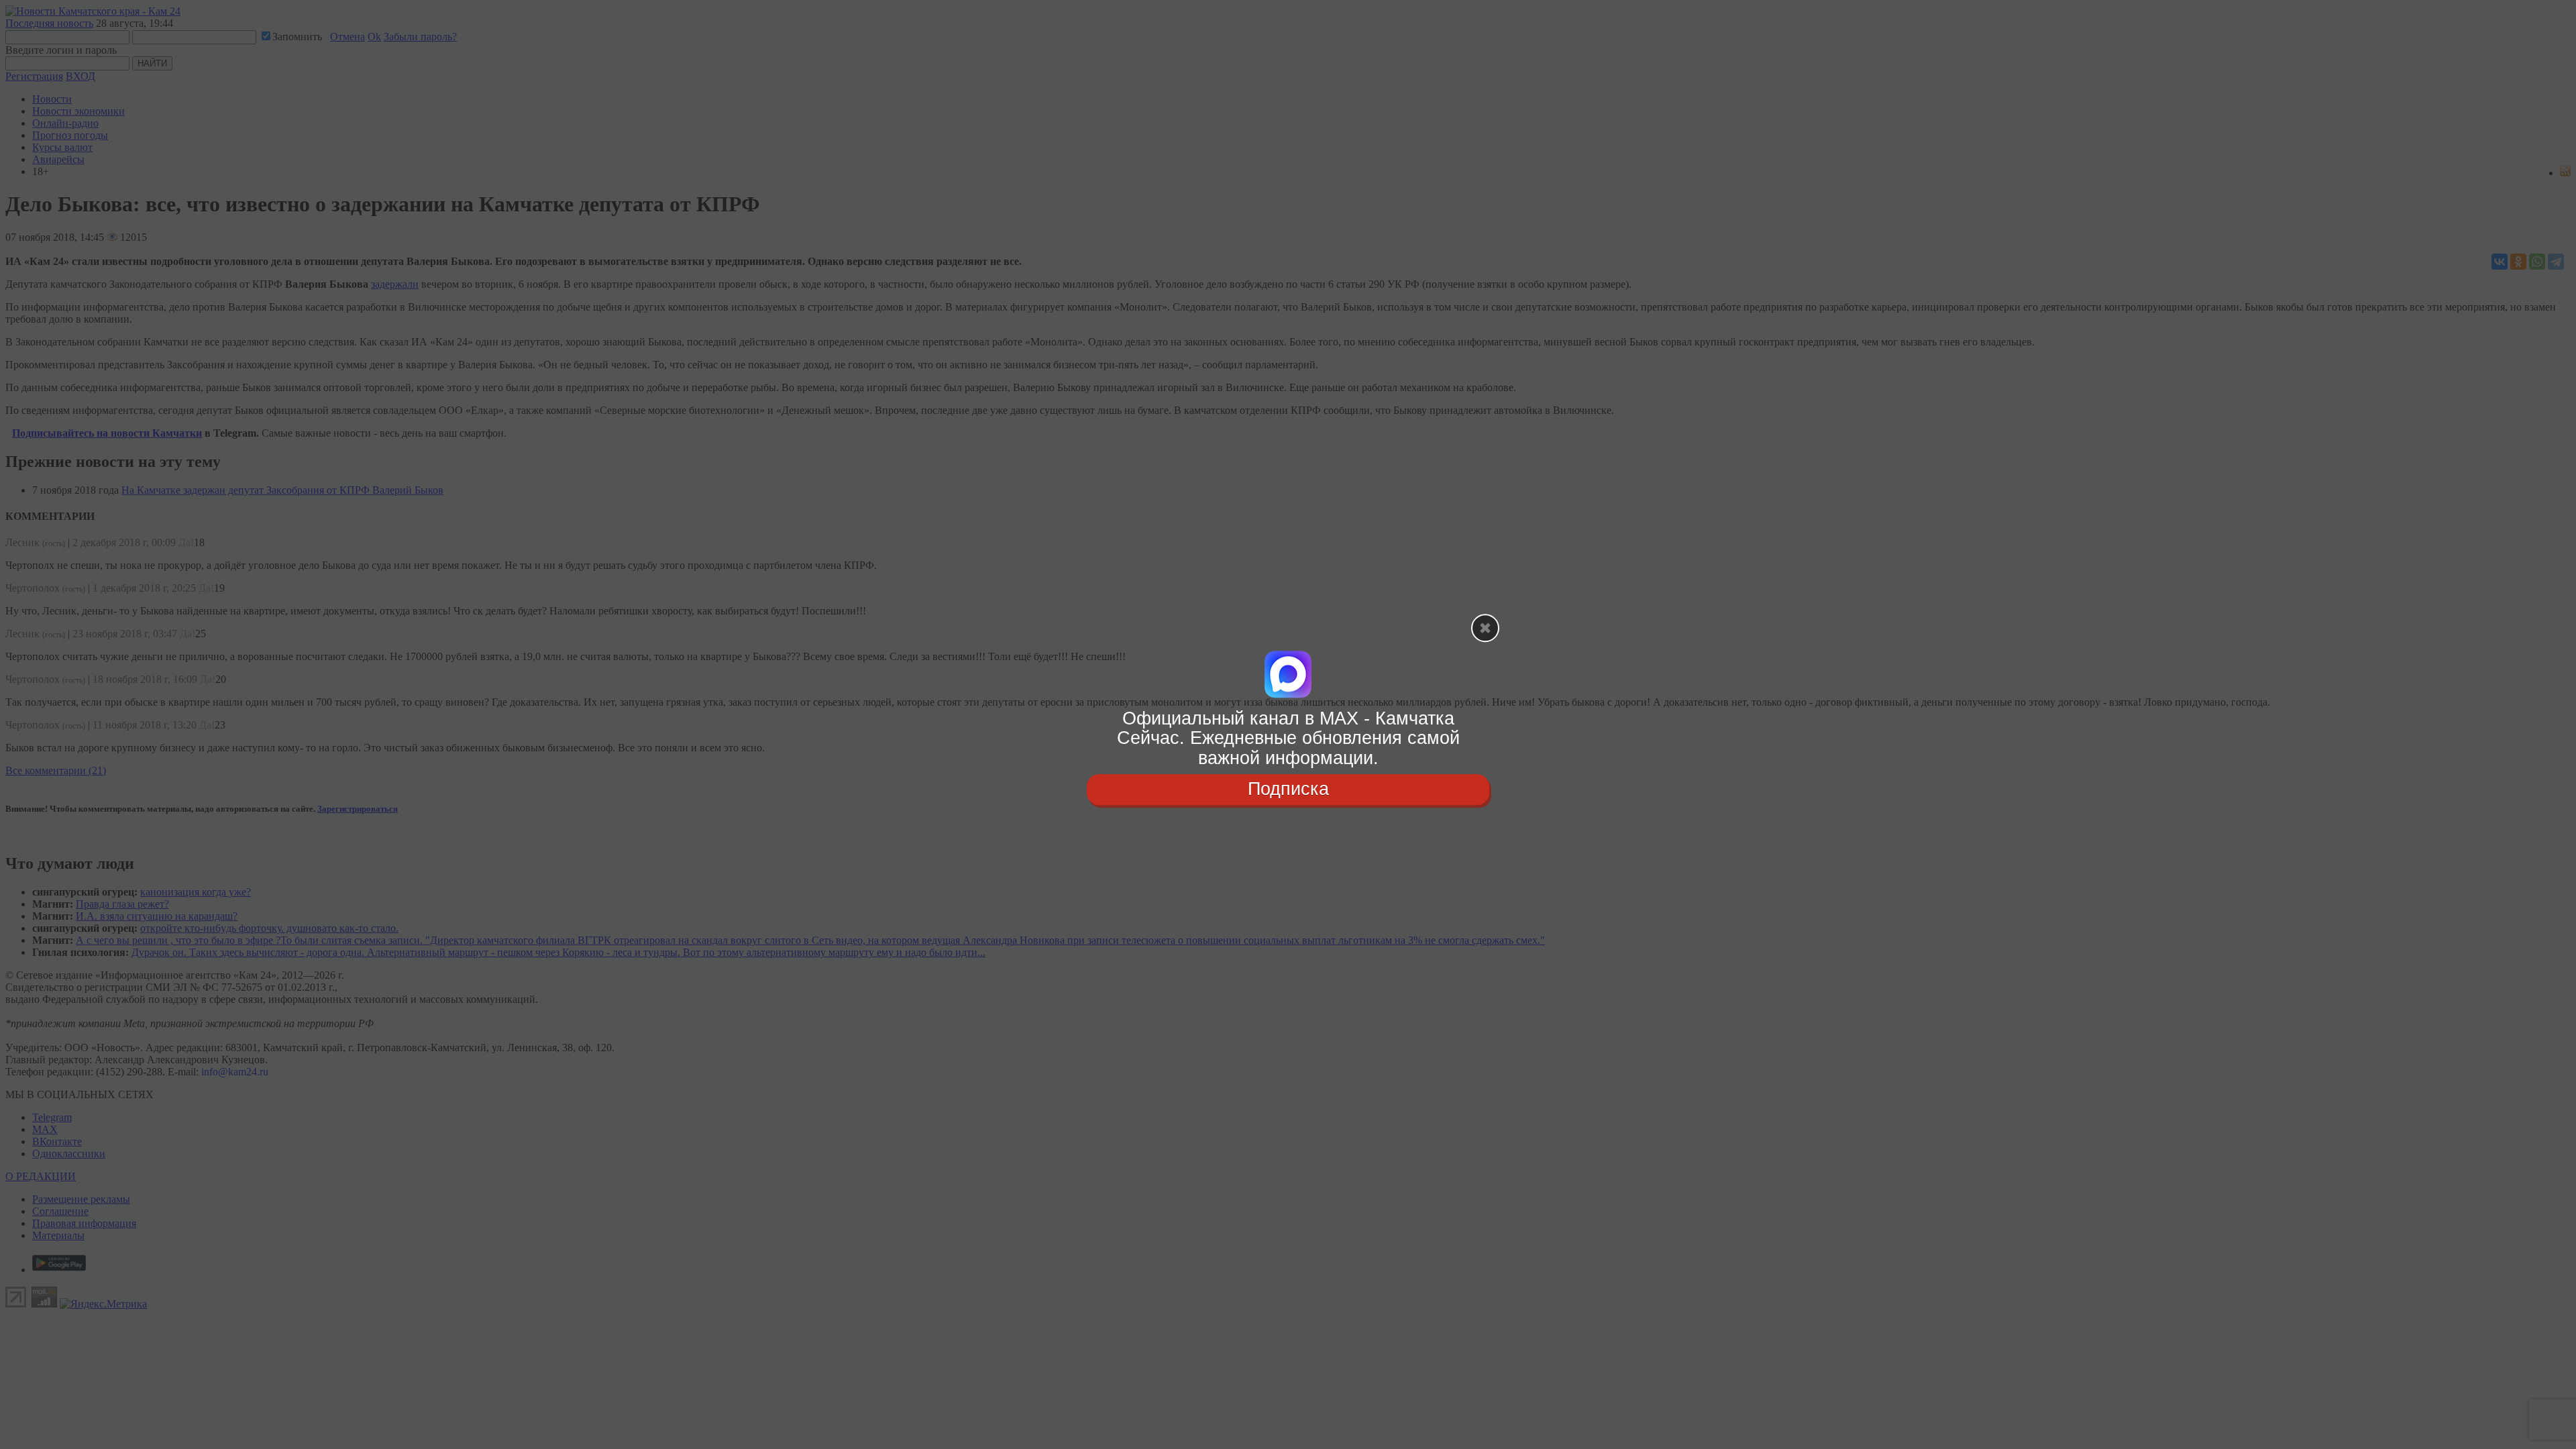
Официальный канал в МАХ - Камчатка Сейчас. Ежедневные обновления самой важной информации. (1288, 738)
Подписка (1288, 789)
